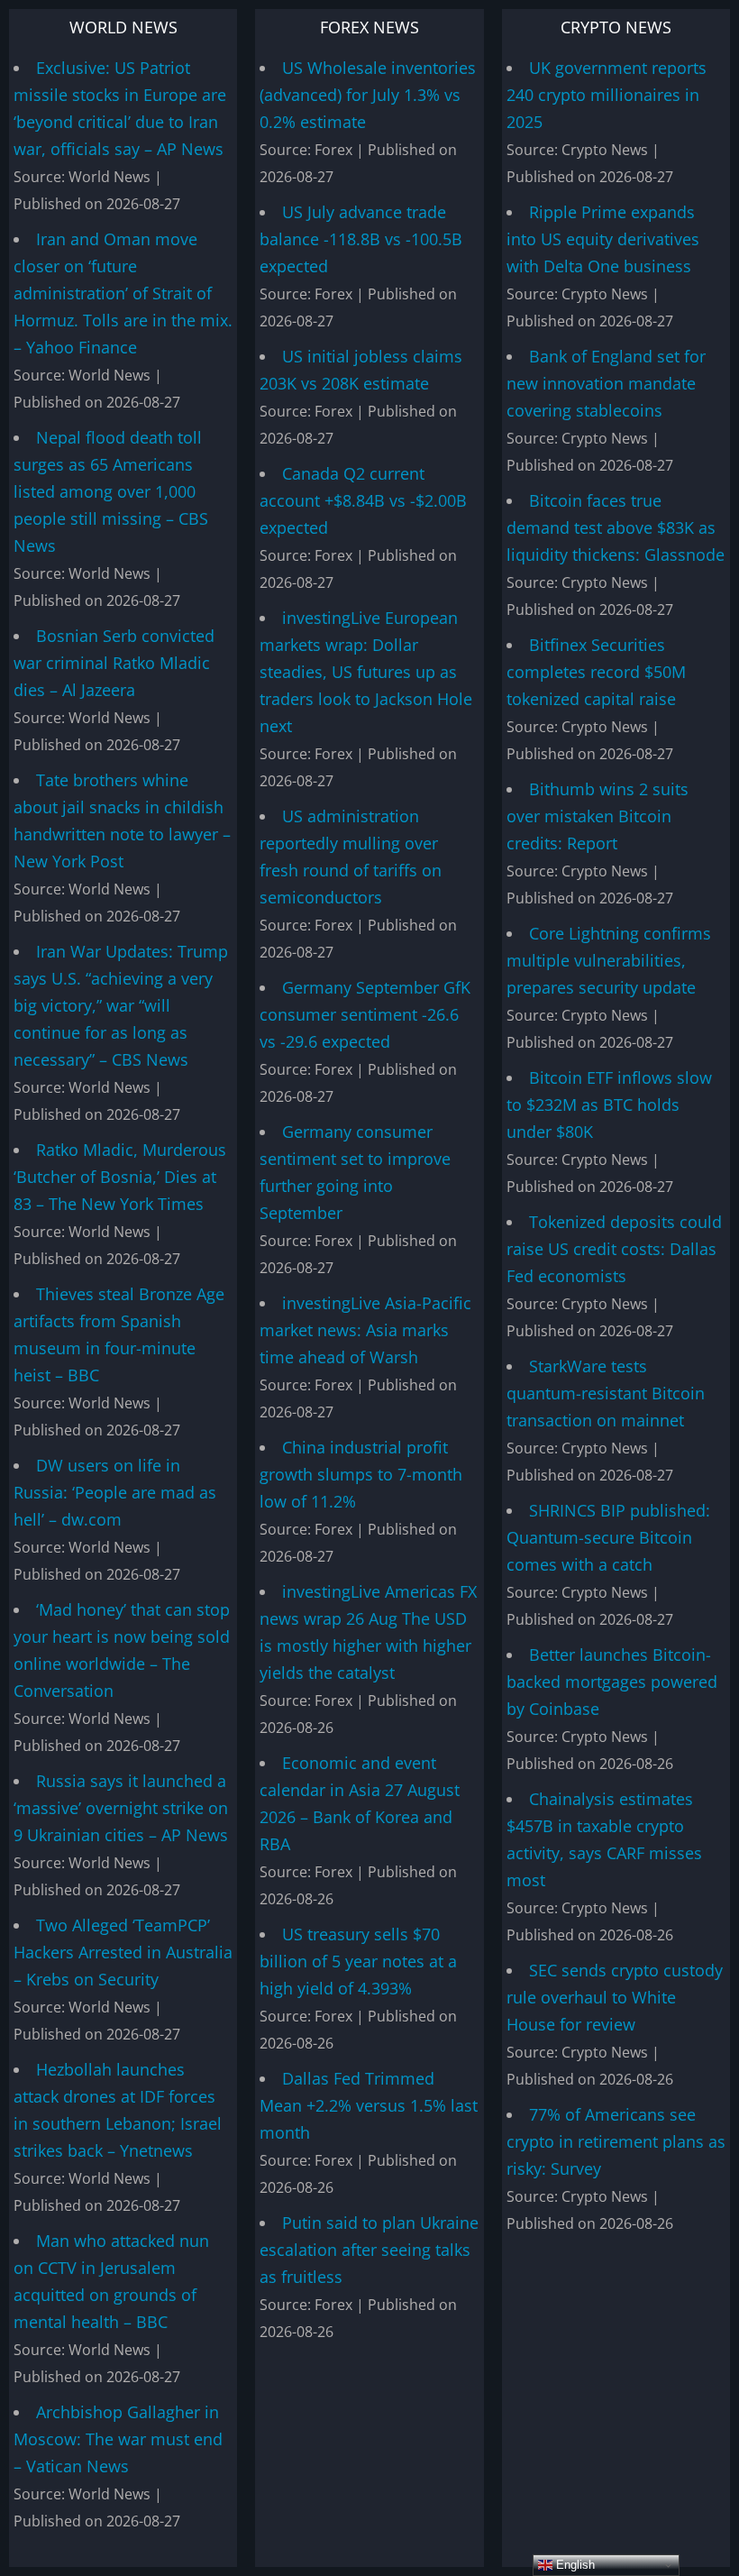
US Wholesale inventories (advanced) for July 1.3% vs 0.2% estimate (368, 95)
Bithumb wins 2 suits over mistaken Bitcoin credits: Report (598, 816)
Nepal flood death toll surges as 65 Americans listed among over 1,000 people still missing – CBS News (111, 491)
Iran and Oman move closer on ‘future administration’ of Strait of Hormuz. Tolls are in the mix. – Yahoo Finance (123, 293)
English (574, 2565)
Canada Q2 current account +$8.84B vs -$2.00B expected (363, 500)
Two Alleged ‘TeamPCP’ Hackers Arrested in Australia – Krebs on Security (123, 1952)
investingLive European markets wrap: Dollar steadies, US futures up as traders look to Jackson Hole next (366, 672)
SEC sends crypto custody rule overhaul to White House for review (615, 1997)
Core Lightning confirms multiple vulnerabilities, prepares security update (609, 960)
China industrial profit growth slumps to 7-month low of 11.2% (361, 1474)
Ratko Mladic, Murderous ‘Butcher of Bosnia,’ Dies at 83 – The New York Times (120, 1177)
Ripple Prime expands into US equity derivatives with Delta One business (603, 239)
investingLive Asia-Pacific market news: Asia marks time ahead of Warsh (365, 1330)
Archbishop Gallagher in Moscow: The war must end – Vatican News (118, 2439)
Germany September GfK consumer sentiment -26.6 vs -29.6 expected (365, 1014)
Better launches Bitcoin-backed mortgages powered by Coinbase (612, 1682)
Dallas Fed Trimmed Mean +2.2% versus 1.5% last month (369, 2105)
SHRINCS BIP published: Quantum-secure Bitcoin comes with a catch (608, 1537)
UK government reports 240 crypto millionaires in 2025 (607, 95)
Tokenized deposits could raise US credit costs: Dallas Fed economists (614, 1249)
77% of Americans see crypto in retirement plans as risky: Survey (616, 2141)
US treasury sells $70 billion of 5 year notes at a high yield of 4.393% (358, 1961)
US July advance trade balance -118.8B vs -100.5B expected (361, 239)
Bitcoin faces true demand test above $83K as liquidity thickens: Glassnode (616, 527)
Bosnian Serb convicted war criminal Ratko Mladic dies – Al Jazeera (114, 663)
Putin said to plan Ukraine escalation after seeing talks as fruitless (369, 2250)
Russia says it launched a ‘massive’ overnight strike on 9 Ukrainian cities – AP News (121, 1808)
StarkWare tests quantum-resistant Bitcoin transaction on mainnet (606, 1393)
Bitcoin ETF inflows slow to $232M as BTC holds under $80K (609, 1105)
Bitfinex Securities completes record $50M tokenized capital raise (596, 672)
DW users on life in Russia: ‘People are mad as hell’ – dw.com (115, 1492)
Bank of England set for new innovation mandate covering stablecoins (606, 383)
